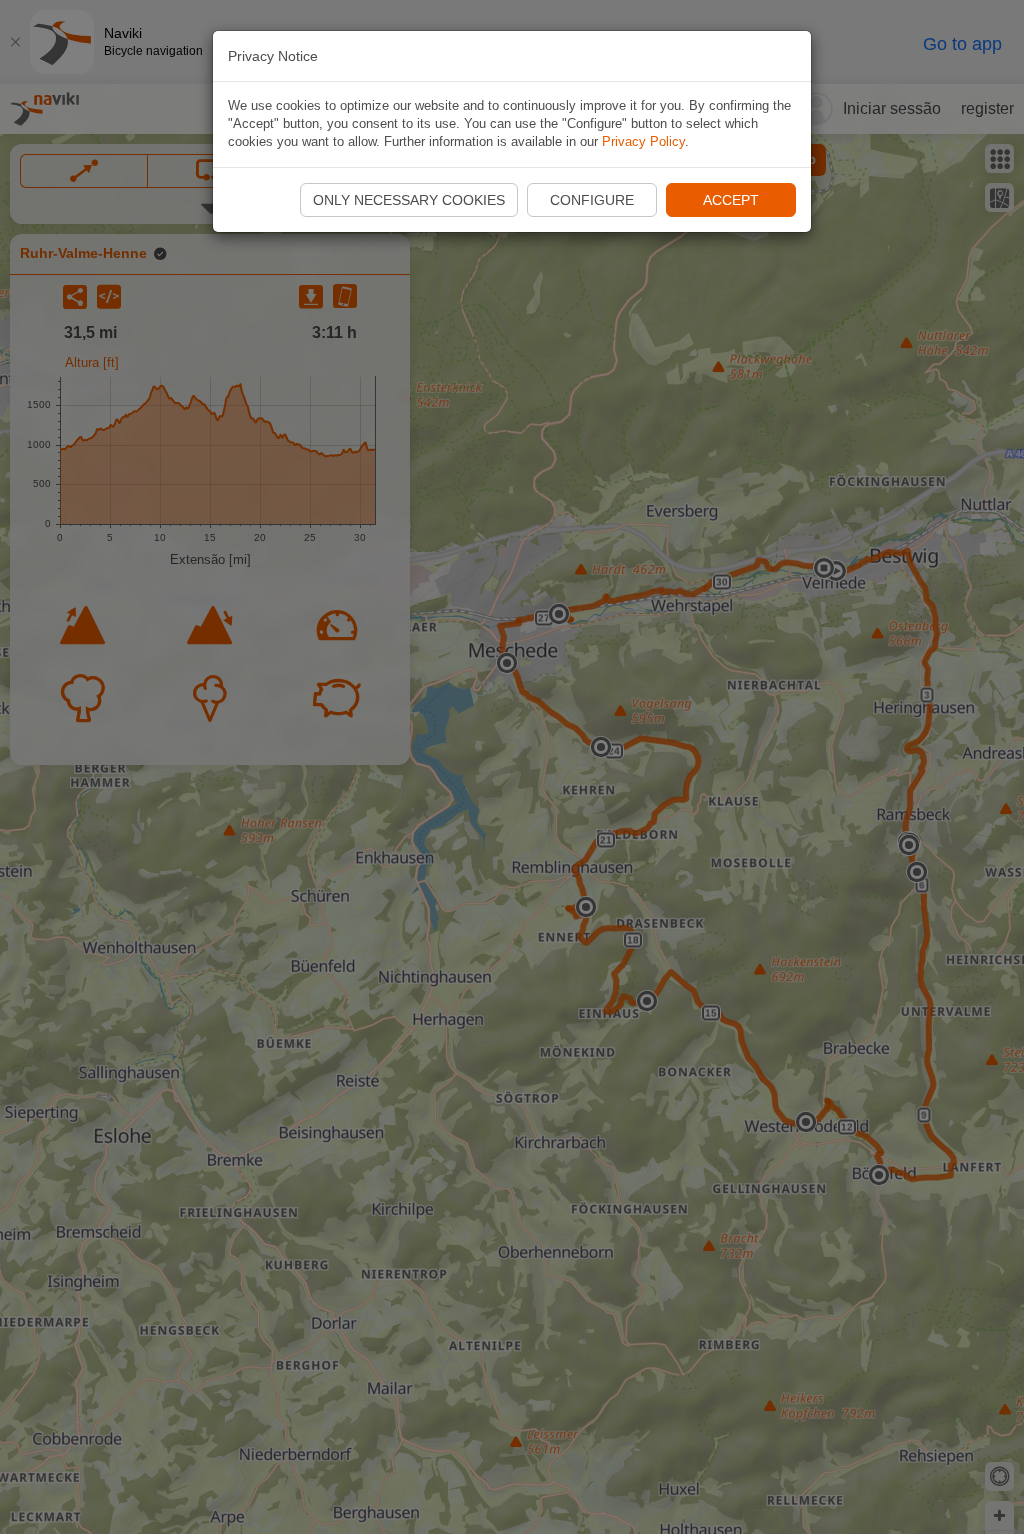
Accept (731, 200)
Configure (592, 200)
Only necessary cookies (409, 200)
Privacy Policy (643, 141)
